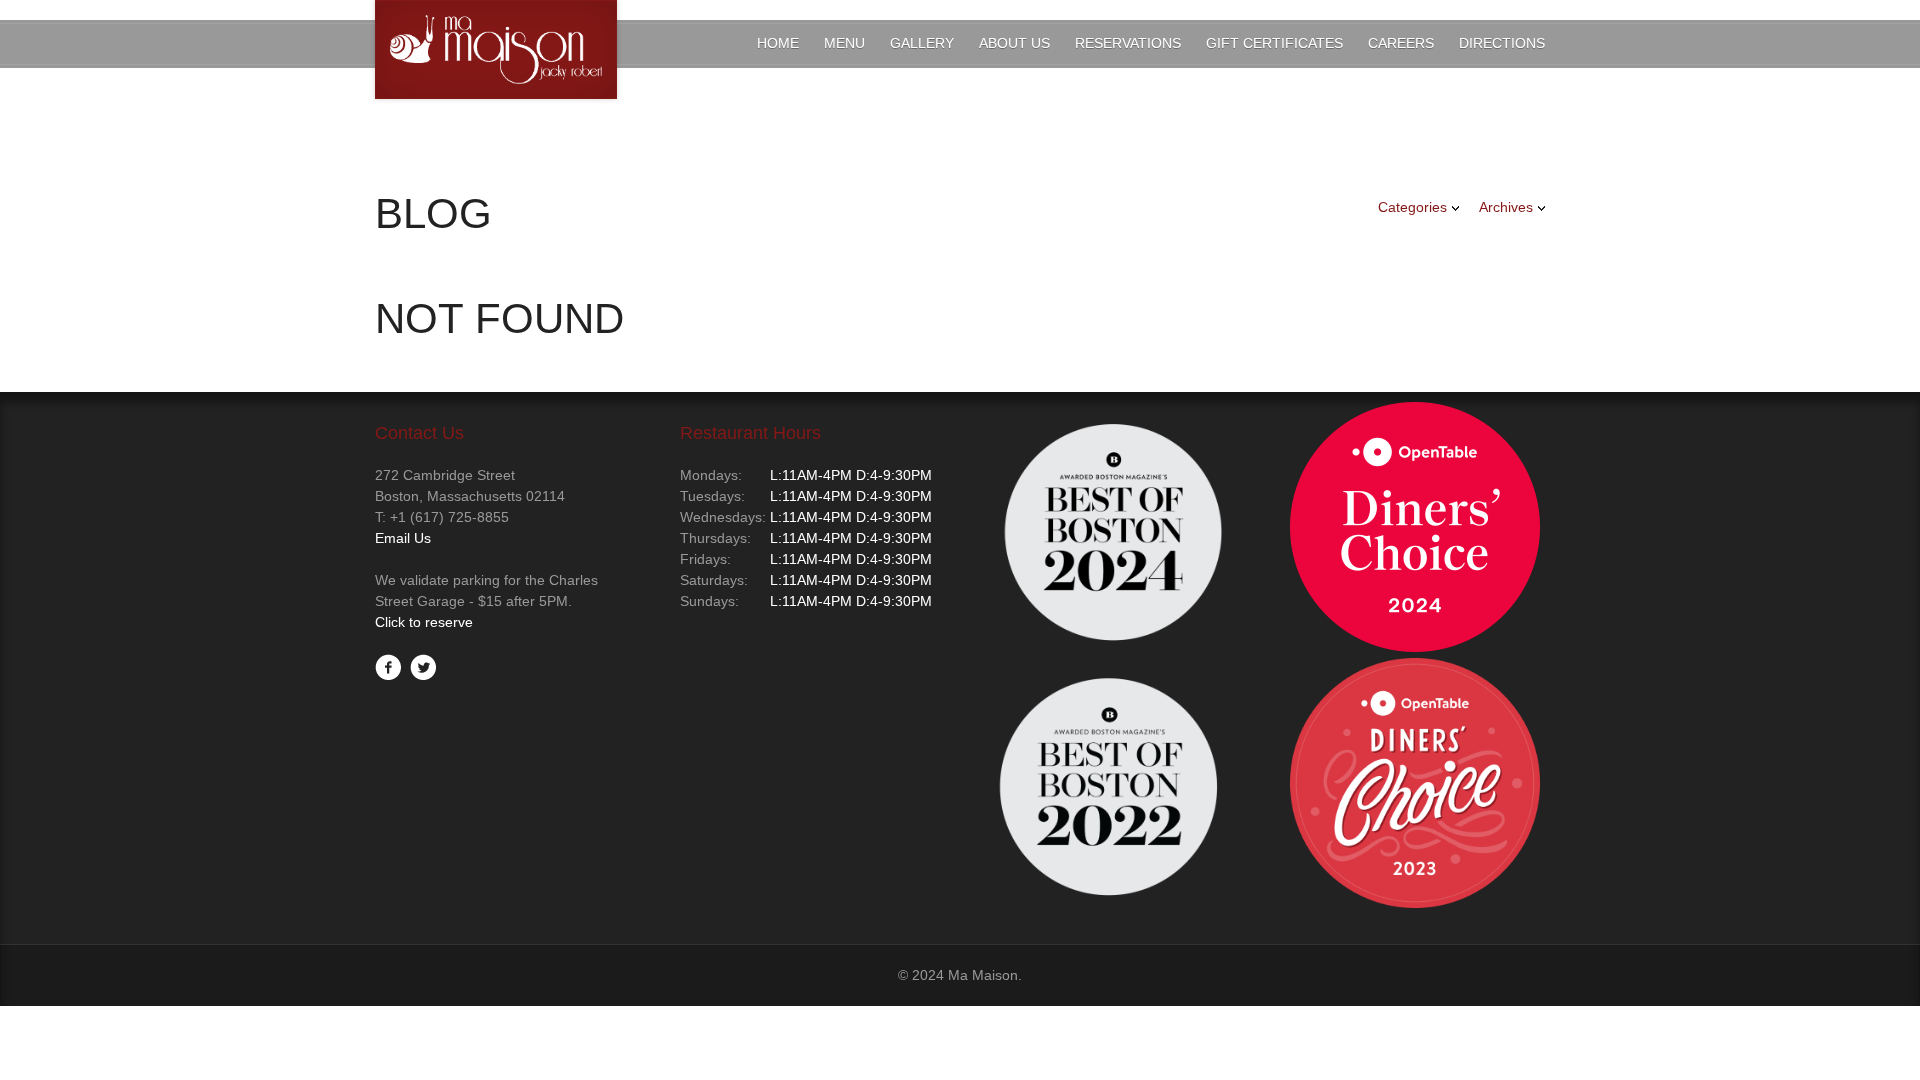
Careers (1401, 43)
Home (778, 43)
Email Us (403, 538)
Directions (1502, 43)
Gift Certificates (1274, 43)
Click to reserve (424, 622)
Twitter (423, 667)
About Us (1014, 43)
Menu (844, 43)
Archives (1506, 207)
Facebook (388, 667)
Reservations (1128, 43)
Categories (1412, 207)
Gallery (922, 43)
